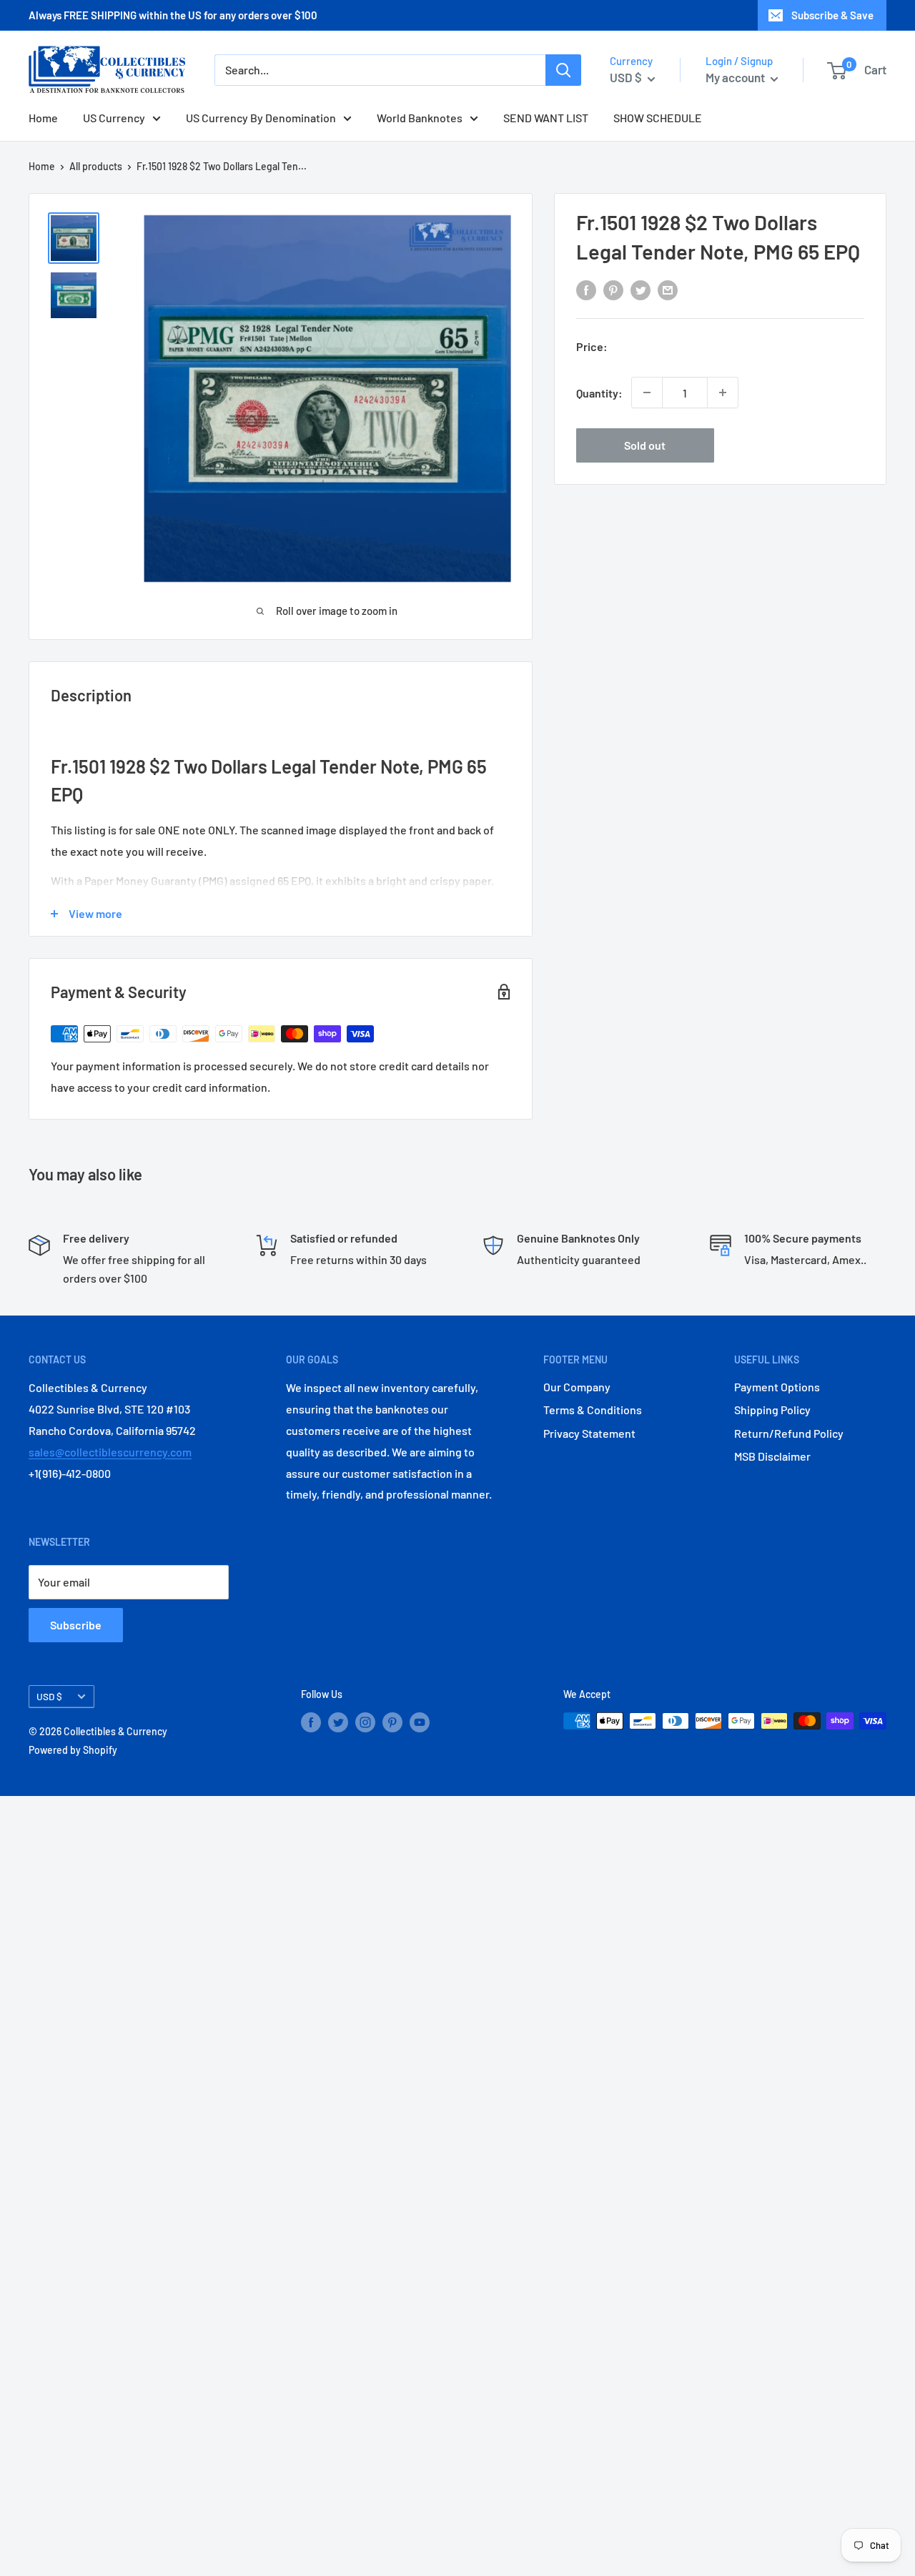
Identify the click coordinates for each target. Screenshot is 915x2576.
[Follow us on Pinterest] (392, 1722)
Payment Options (777, 1387)
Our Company (577, 1387)
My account (736, 77)
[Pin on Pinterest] (613, 290)
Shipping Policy (772, 1410)
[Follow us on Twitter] (338, 1722)
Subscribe (76, 1625)
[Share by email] (668, 290)
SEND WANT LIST (546, 118)
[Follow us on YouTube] (420, 1722)
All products (96, 166)
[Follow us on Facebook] (311, 1722)
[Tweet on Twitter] (640, 290)
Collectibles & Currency (115, 1731)
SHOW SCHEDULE (658, 118)
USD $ (49, 1696)
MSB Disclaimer (772, 1456)
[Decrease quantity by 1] (647, 393)
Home (43, 118)
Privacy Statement (589, 1433)
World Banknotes (420, 118)
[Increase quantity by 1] (723, 393)
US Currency (114, 118)
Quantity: (599, 392)
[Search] (563, 70)
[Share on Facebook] (586, 290)
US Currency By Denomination (261, 118)
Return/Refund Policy (789, 1433)
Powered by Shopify (73, 1750)
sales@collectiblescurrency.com (110, 1452)
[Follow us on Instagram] (365, 1722)
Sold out (645, 445)
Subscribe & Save (832, 15)
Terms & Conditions (593, 1410)
